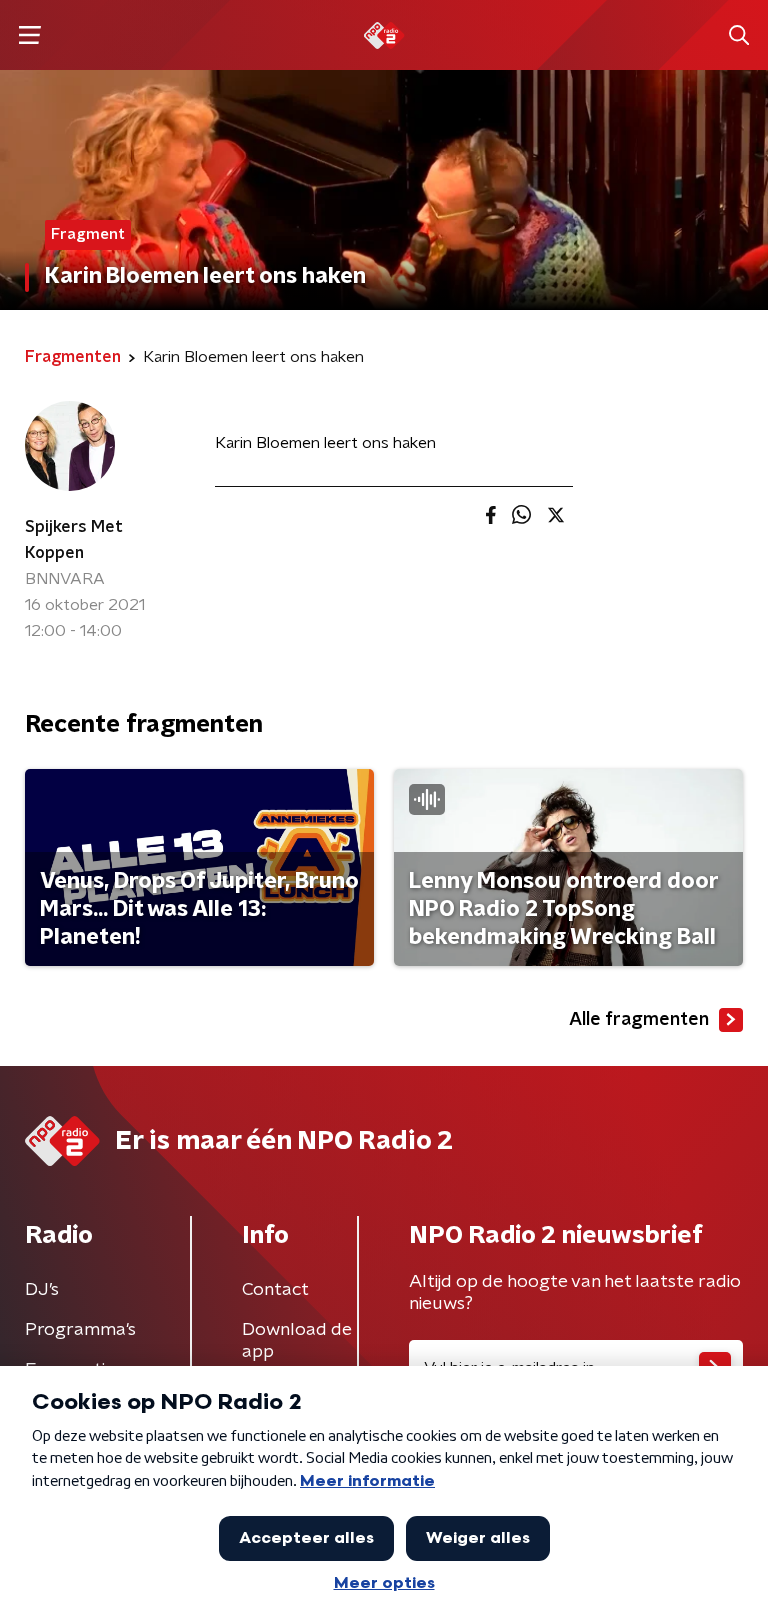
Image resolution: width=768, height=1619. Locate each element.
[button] (29, 35)
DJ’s (42, 1290)
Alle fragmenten (639, 1020)
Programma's (80, 1330)
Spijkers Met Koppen (74, 540)
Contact (275, 1290)
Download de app (297, 1341)
